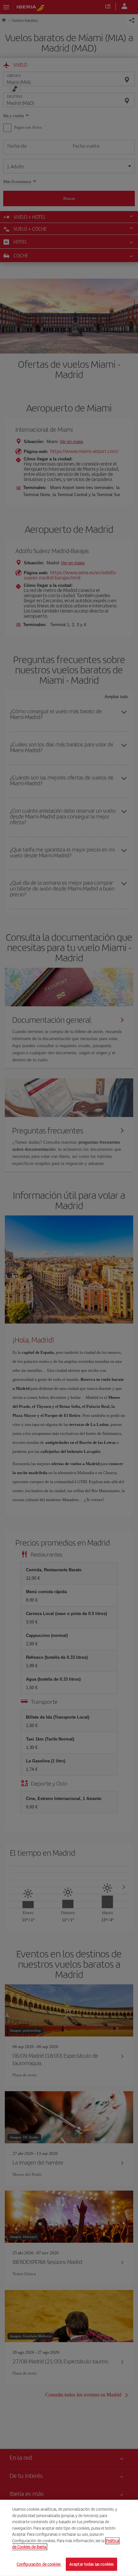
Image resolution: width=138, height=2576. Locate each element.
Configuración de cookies (39, 2564)
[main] (69, 2538)
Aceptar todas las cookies (91, 2564)
